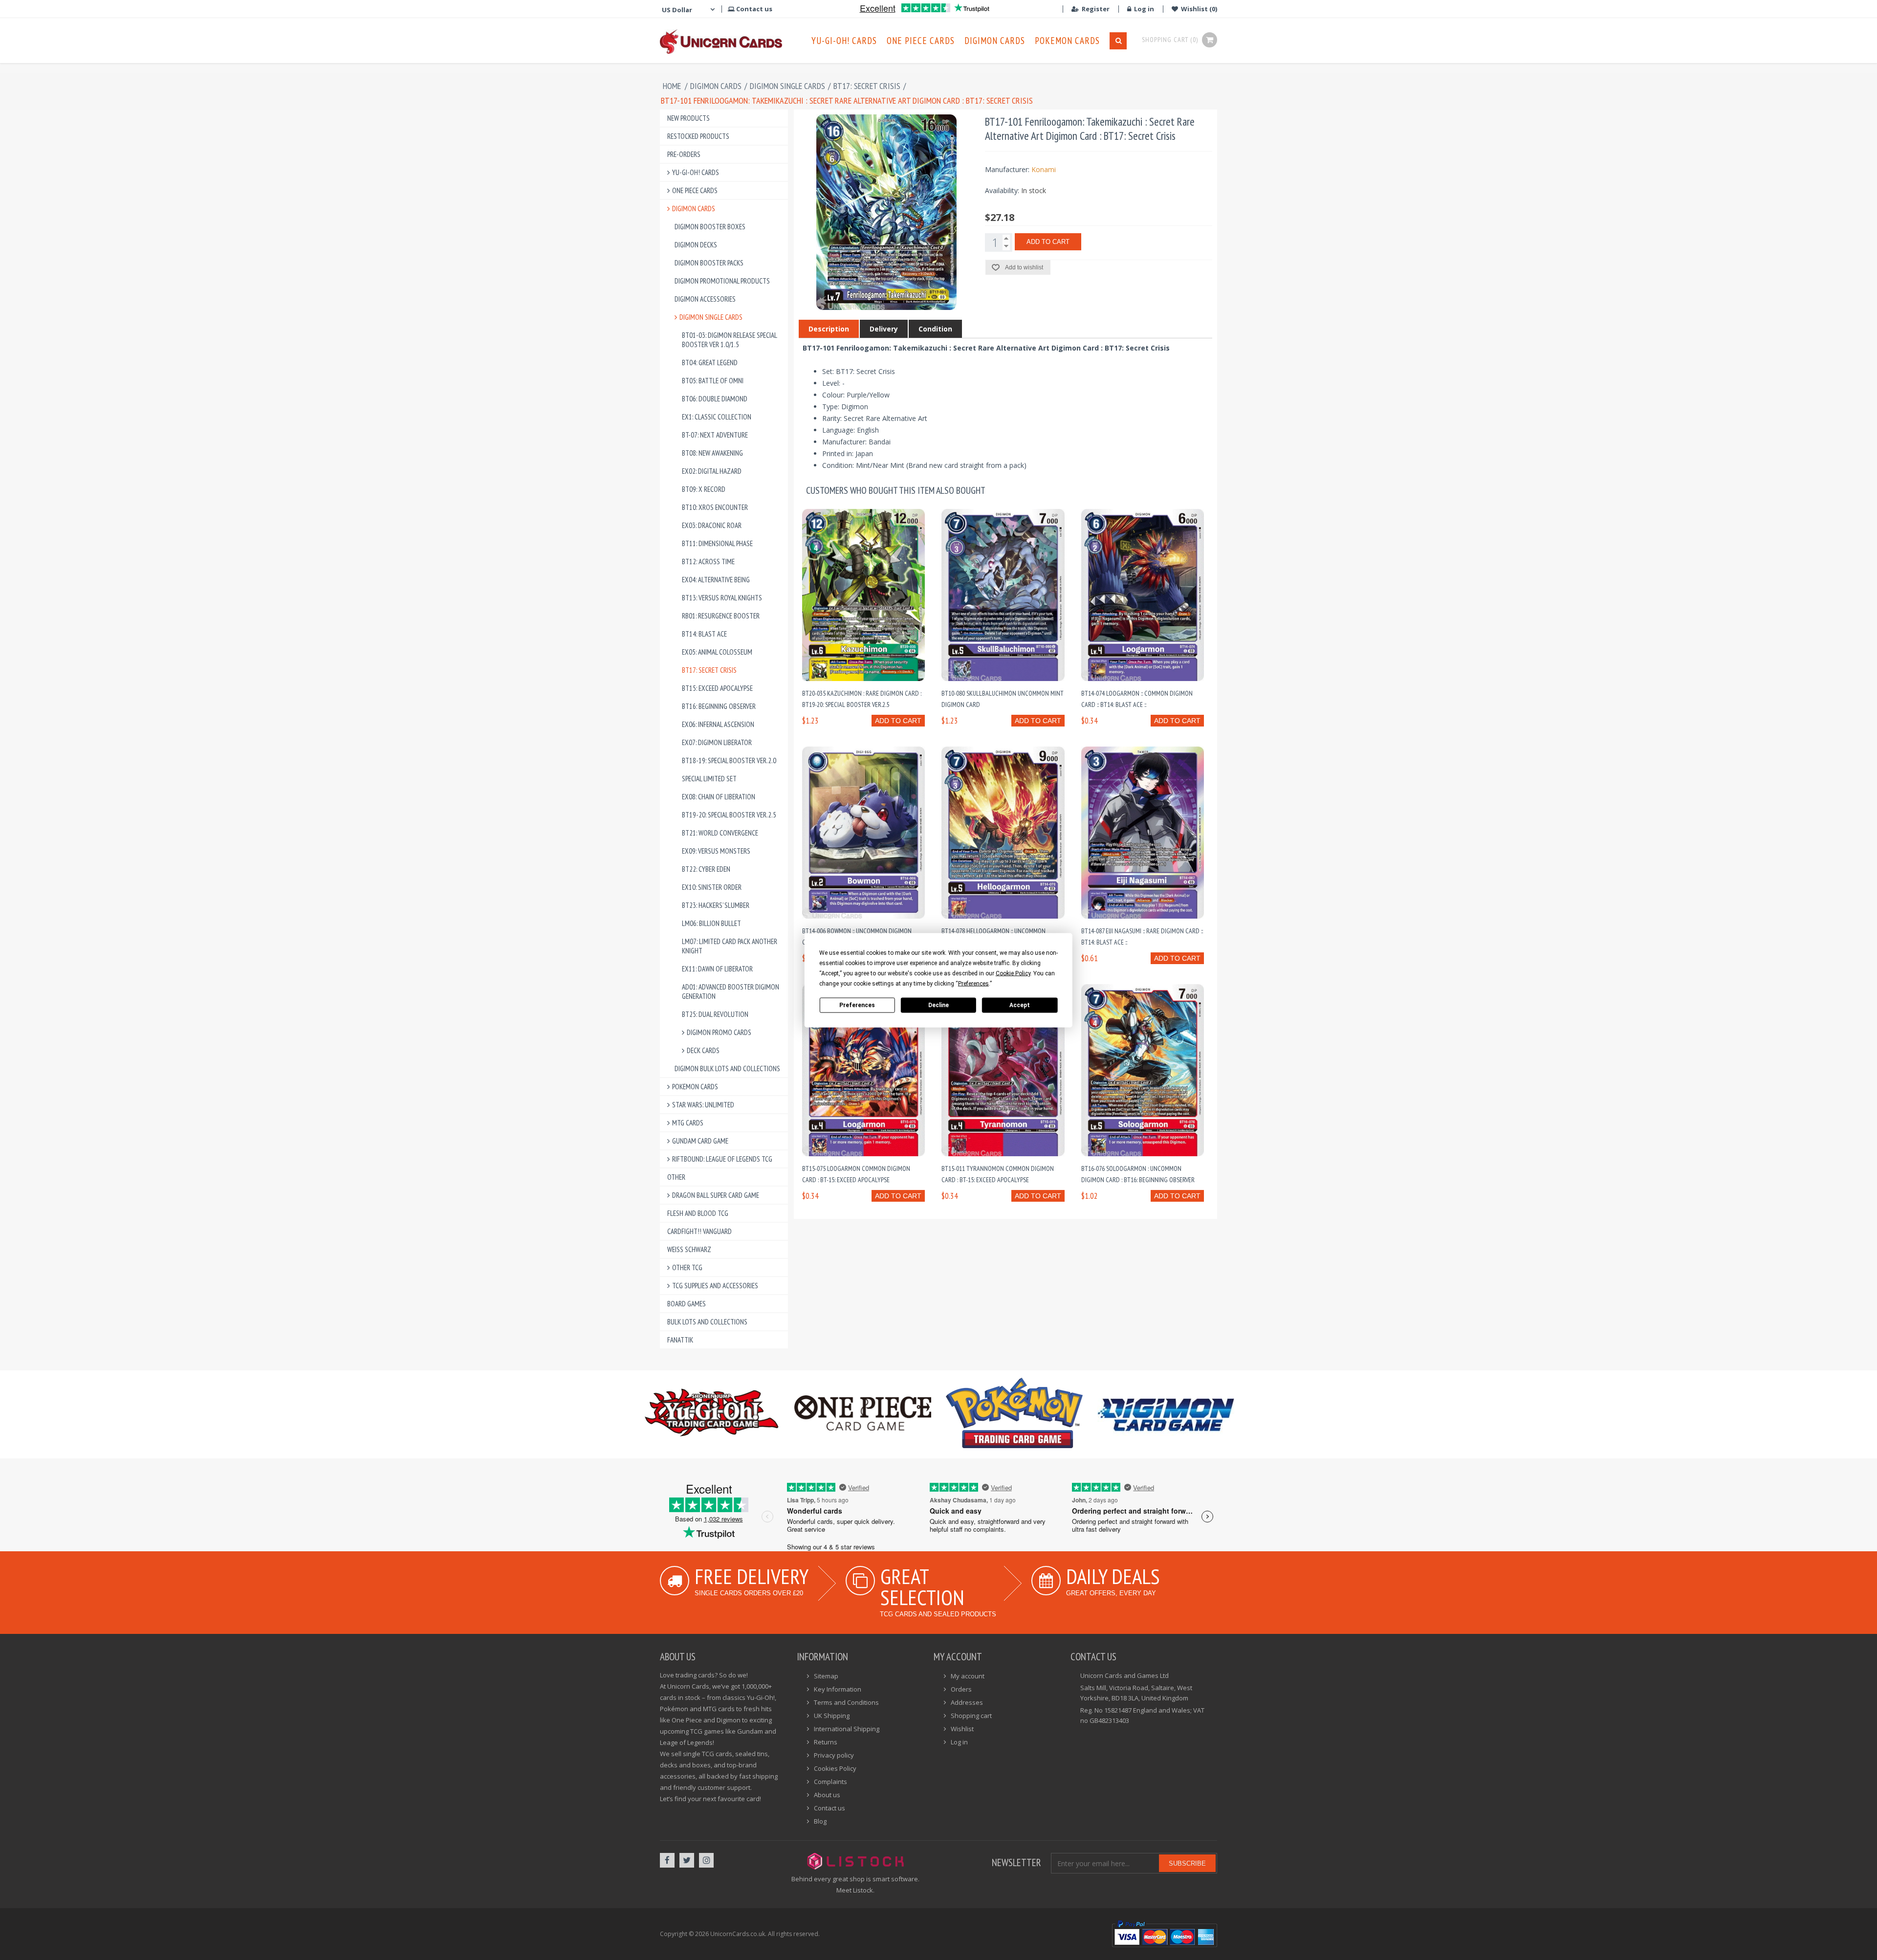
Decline (938, 1005)
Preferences (857, 1005)
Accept (1020, 1005)
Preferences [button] (973, 983)
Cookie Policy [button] (1013, 973)
